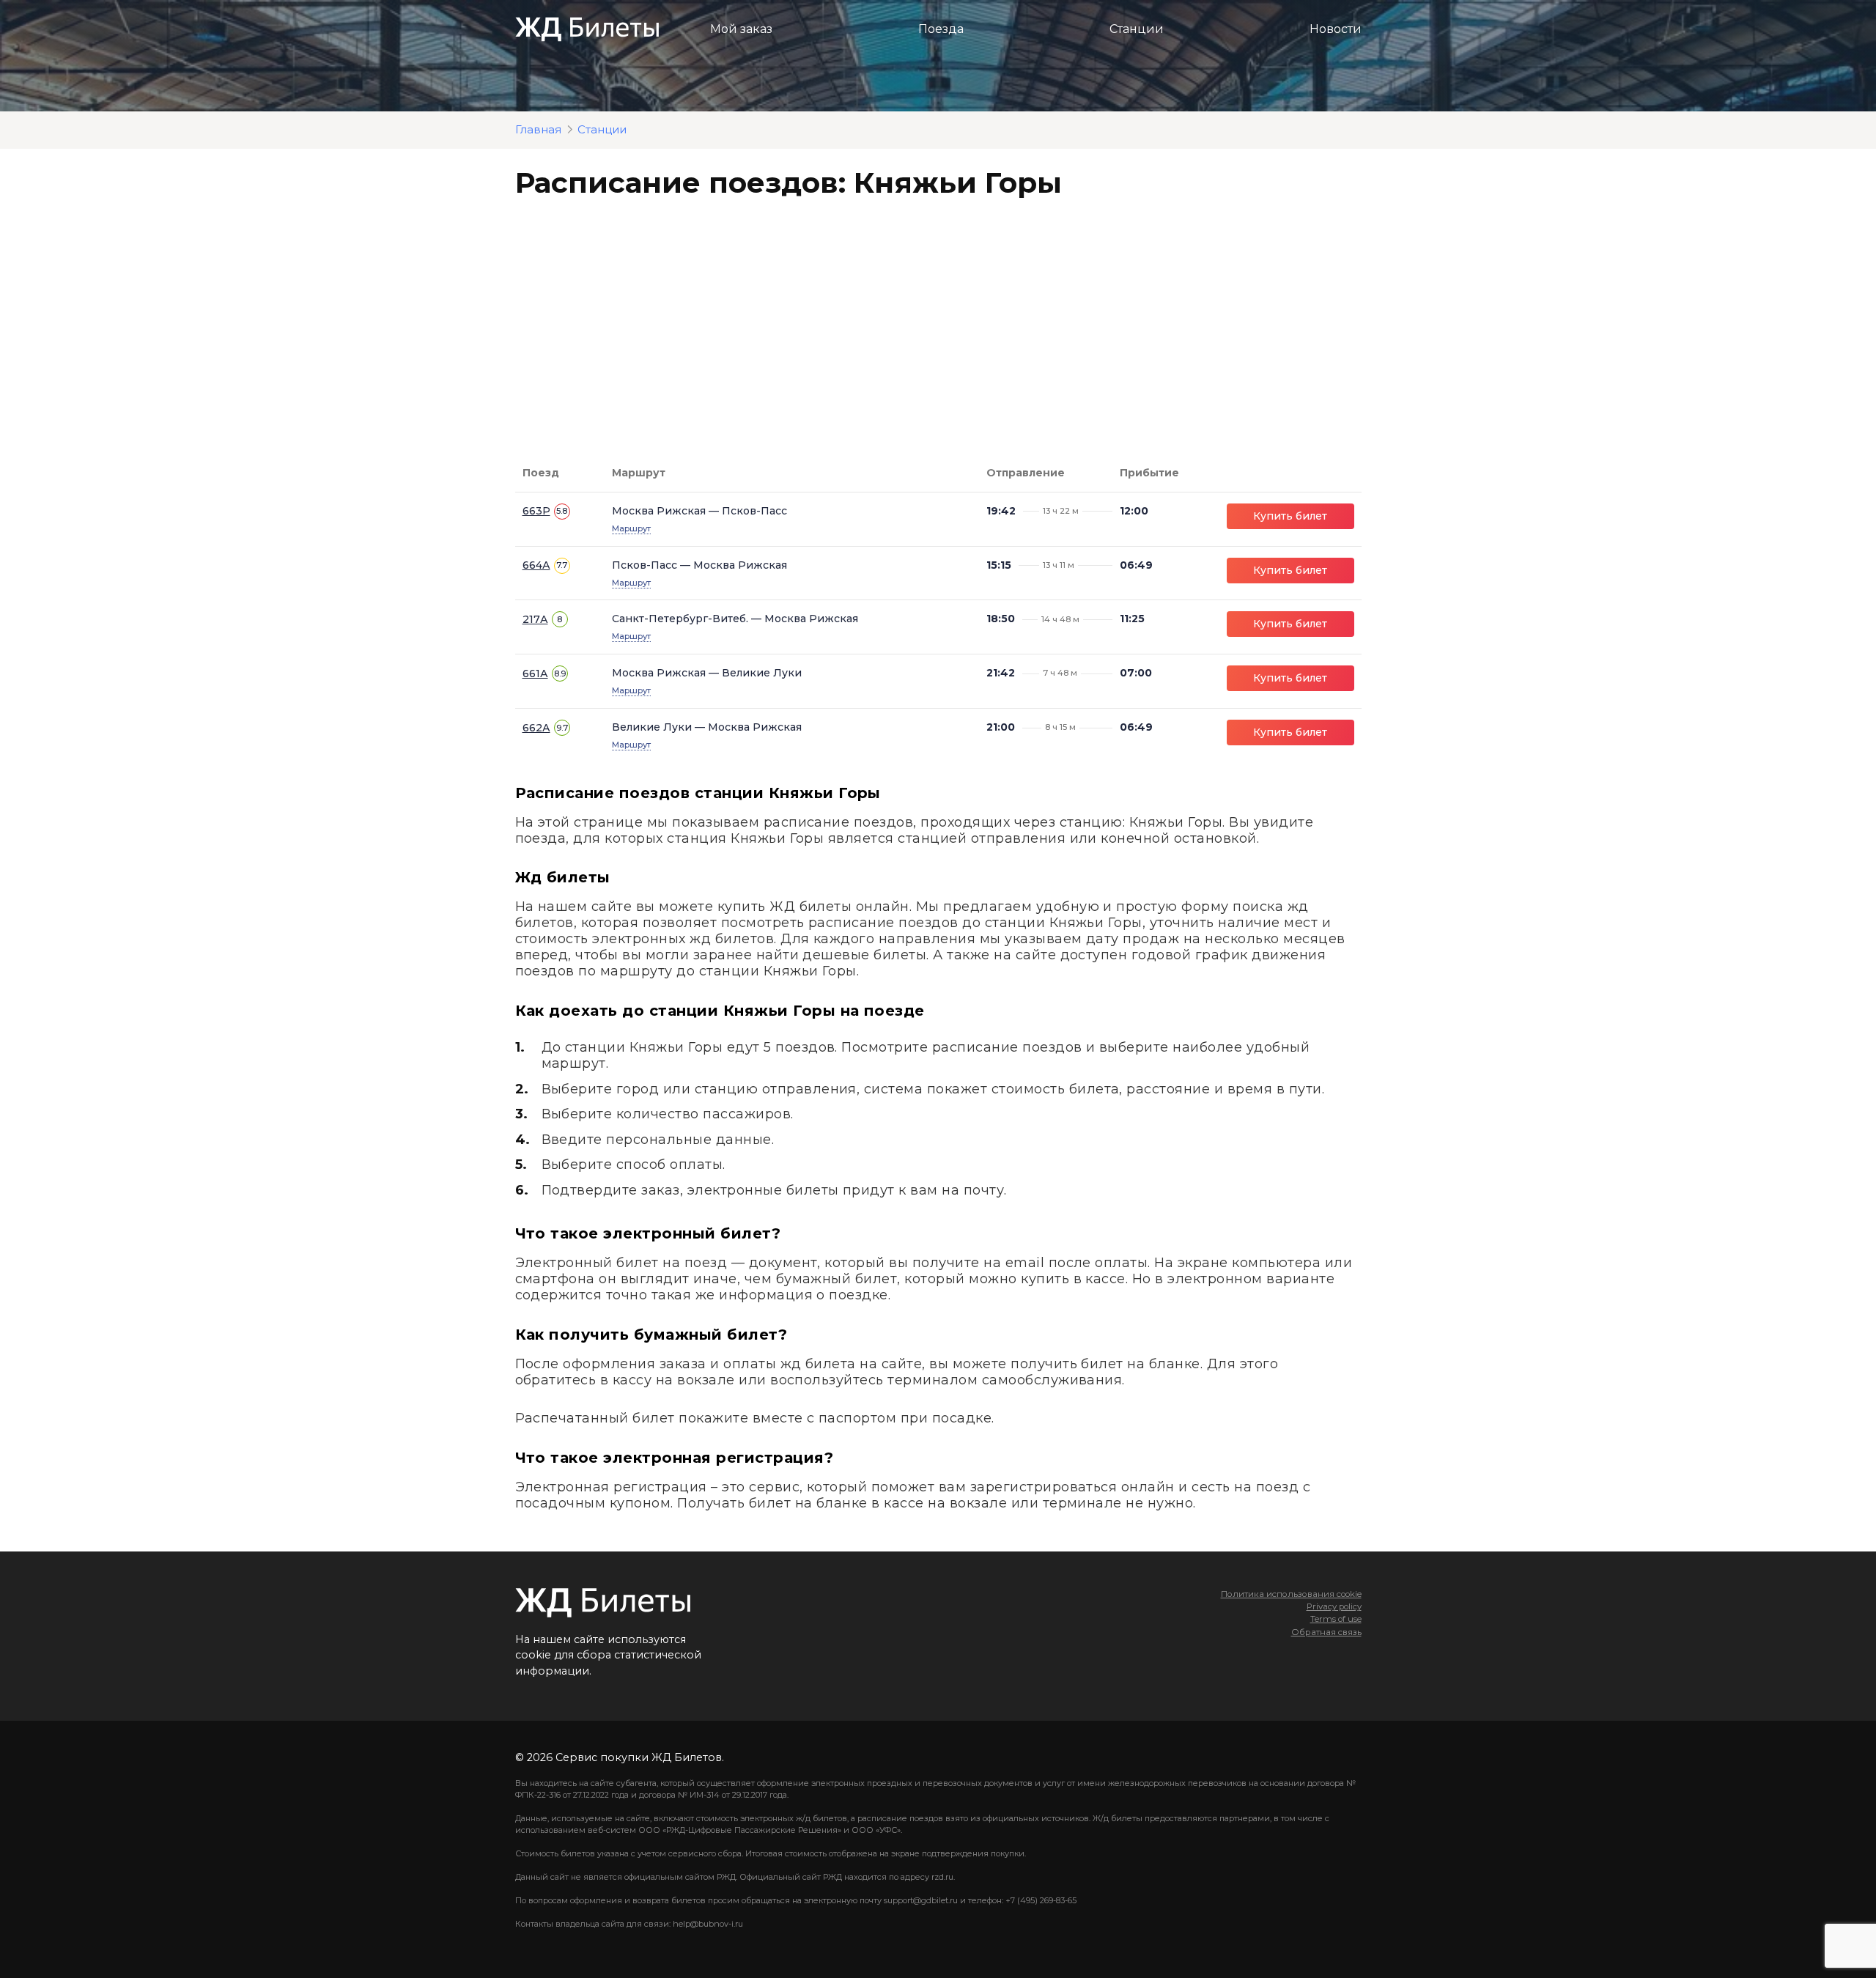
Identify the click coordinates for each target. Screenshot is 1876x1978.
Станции (1137, 29)
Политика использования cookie (1291, 1594)
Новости (1336, 29)
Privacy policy (1334, 1606)
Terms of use (1336, 1619)
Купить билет (1290, 516)
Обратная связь (1326, 1632)
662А (536, 728)
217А (535, 619)
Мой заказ (741, 29)
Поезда (941, 29)
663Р (536, 511)
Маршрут (631, 528)
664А (536, 565)
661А (535, 674)
